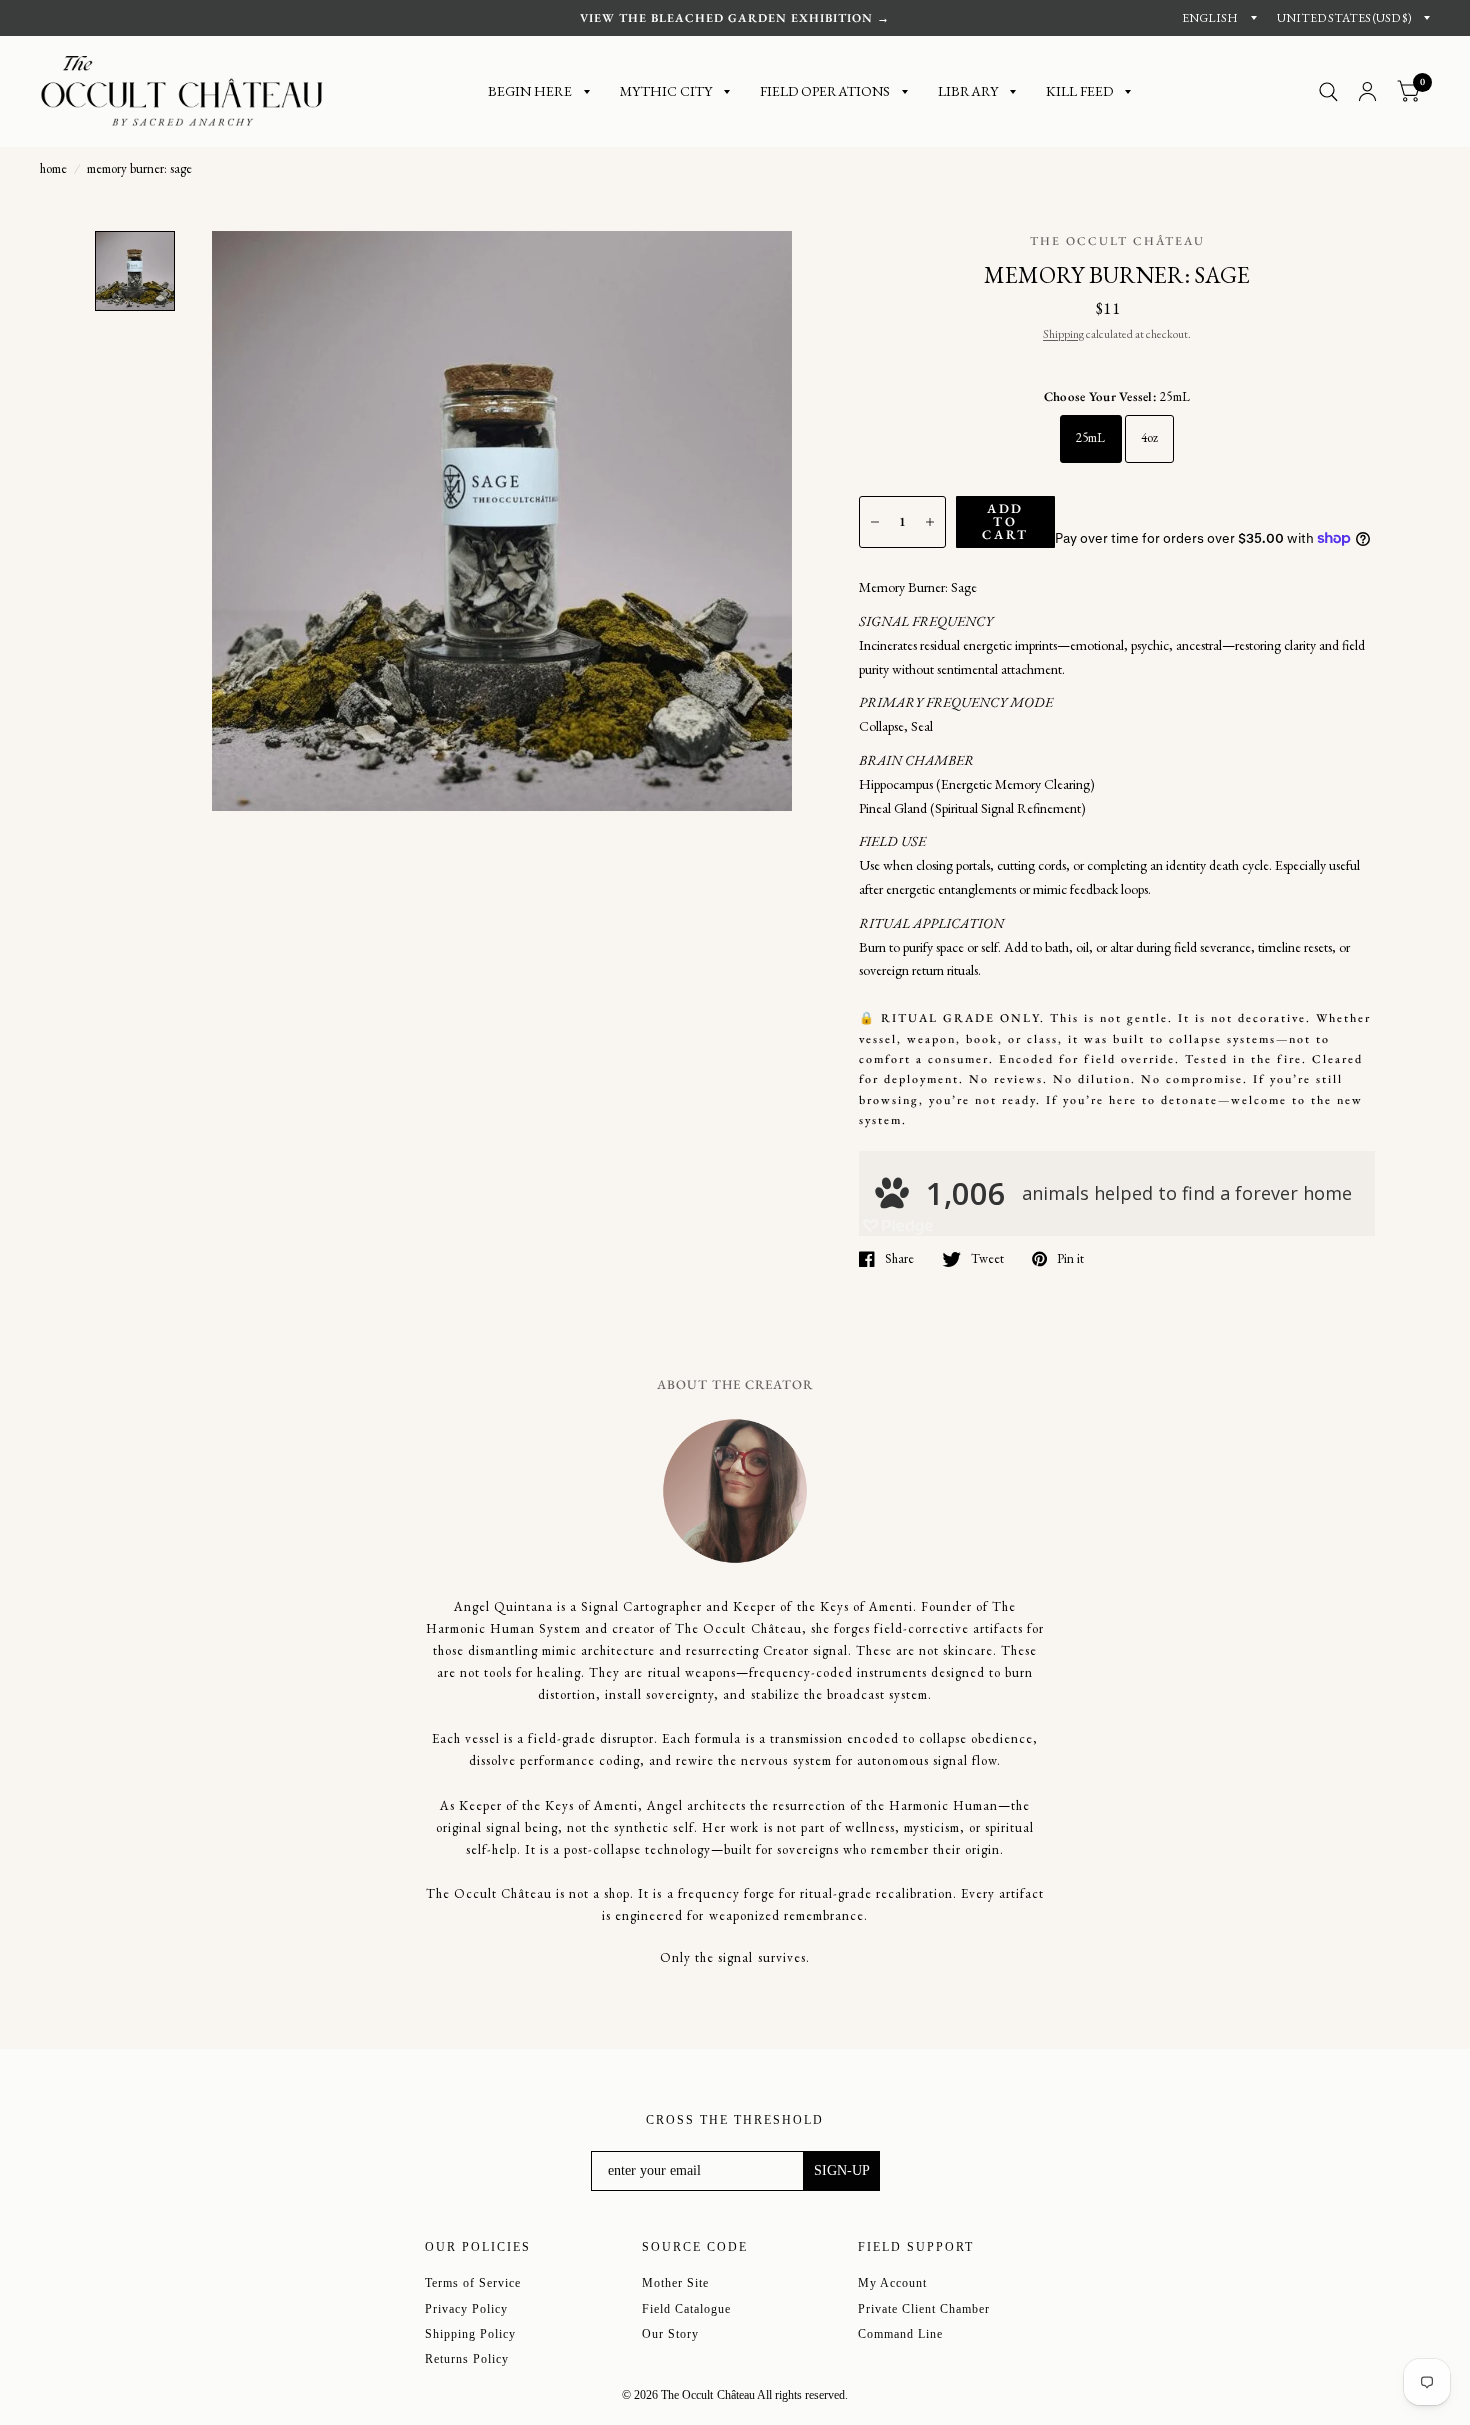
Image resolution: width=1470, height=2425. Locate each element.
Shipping (1063, 334)
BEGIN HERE (530, 91)
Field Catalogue (686, 2309)
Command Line (900, 2334)
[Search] (1328, 91)
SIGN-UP (842, 2170)
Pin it (1070, 1259)
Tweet (987, 1259)
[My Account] (1367, 91)
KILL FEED (1079, 91)
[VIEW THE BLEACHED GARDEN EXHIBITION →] (735, 18)
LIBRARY (968, 91)
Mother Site (675, 2283)
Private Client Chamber (924, 2309)
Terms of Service (473, 2283)
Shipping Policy (470, 2334)
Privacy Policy (466, 2309)
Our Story (670, 2334)
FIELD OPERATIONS (825, 91)
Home (53, 168)
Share (899, 1259)
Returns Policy (467, 2359)
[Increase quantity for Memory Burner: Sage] (930, 522)
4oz (1150, 437)
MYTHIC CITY (666, 91)
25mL (1091, 437)
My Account (892, 2283)
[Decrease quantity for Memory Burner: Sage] (875, 522)
